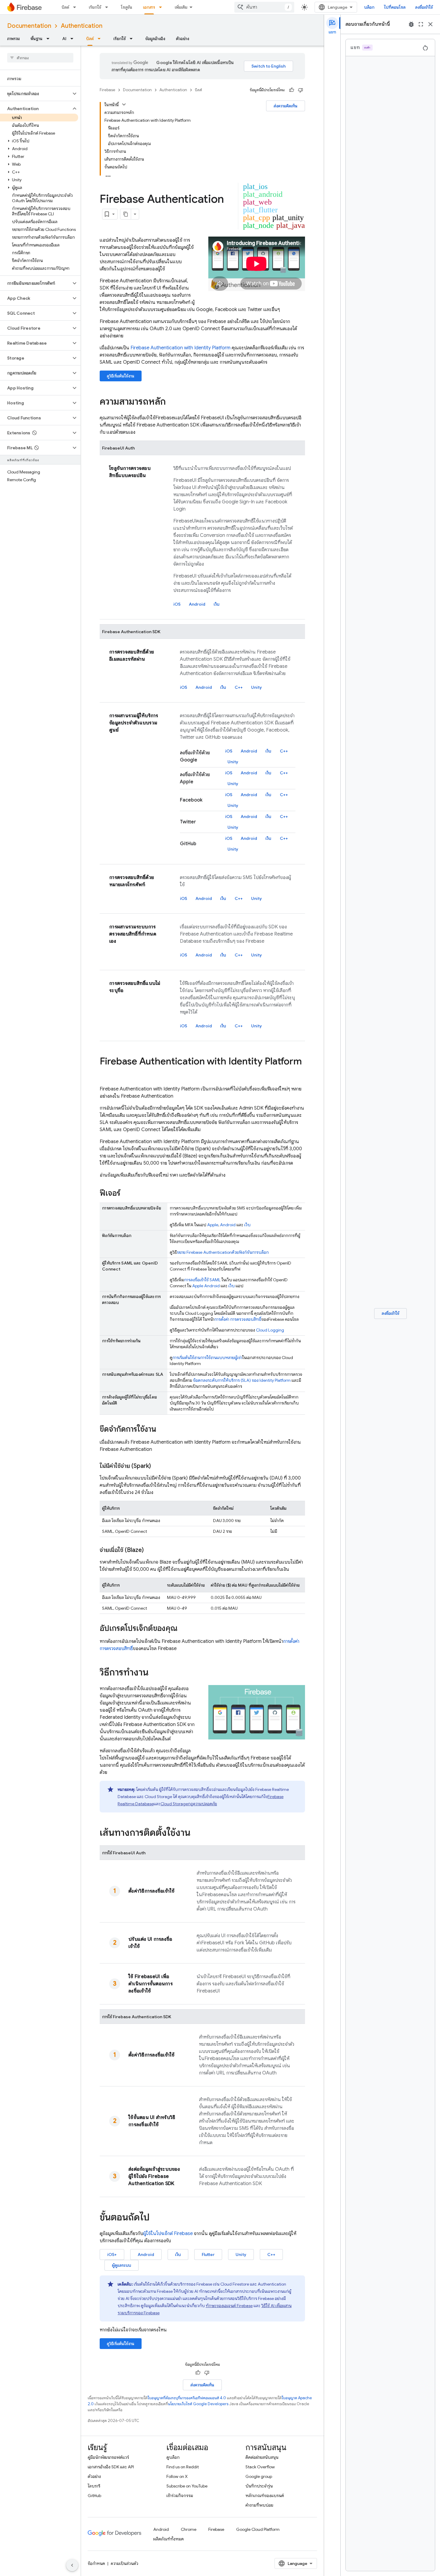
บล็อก (369, 7)
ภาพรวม (13, 39)
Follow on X (177, 2476)
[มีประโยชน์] (292, 90)
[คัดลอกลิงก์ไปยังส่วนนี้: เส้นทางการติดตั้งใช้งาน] (196, 1833)
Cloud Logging (270, 1330)
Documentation (29, 26)
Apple (213, 1225)
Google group (259, 2476)
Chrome (189, 2529)
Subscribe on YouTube (187, 2486)
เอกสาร (149, 7)
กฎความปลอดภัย (189, 1804)
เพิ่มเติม (181, 7)
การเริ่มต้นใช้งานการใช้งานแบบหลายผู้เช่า (207, 1358)
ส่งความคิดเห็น (286, 106)
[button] (35, 94)
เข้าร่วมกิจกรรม (180, 2496)
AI (64, 39)
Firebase (107, 90)
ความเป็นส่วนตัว (125, 2563)
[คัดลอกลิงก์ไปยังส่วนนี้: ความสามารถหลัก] (172, 402)
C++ (239, 687)
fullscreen (421, 24)
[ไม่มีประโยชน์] (301, 90)
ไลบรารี (94, 2486)
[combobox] (264, 7)
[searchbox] (40, 58)
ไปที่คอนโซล (395, 7)
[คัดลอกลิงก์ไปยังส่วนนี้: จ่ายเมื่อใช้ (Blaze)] (150, 1550)
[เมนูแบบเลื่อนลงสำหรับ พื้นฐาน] (50, 39)
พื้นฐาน (37, 39)
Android (197, 604)
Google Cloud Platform (258, 2529)
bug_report (411, 24)
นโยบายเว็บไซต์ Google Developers (198, 2404)
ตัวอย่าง (183, 39)
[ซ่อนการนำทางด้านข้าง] (72, 2565)
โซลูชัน (127, 7)
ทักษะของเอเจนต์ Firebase (229, 2306)
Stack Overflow (260, 2467)
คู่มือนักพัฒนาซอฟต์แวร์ (108, 2457)
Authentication (82, 26)
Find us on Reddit (183, 2467)
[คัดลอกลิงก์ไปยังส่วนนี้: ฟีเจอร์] (126, 1194)
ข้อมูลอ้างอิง (155, 39)
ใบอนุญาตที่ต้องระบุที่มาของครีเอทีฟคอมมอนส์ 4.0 (187, 2398)
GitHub (94, 2496)
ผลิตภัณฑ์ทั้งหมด (169, 2539)
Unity (257, 687)
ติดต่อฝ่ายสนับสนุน (262, 2457)
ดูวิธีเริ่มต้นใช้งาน (121, 376)
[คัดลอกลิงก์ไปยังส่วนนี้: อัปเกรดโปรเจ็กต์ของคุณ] (183, 1629)
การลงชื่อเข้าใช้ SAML (202, 1280)
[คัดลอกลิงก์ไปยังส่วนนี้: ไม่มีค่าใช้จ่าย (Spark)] (157, 1466)
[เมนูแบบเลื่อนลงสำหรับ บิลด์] (76, 7)
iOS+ (112, 2254)
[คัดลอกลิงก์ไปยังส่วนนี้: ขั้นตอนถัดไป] (156, 2218)
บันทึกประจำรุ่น (259, 2486)
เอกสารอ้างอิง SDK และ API (111, 2467)
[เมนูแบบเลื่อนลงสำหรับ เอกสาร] (162, 7)
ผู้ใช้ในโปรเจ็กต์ (168, 2234)
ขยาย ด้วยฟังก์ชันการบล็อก (223, 1252)
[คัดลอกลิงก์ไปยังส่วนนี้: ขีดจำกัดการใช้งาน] (162, 1430)
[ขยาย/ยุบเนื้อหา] (124, 104)
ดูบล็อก (173, 2457)
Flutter (208, 2254)
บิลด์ (65, 7)
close (430, 24)
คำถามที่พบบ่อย (259, 2505)
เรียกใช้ (95, 7)
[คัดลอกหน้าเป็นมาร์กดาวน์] (126, 214)
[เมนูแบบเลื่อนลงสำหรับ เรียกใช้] (108, 7)
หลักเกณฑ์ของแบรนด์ (265, 2496)
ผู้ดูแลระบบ (122, 2265)
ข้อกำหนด (96, 2563)
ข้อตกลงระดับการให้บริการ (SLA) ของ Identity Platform (242, 1380)
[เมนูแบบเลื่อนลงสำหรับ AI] (74, 39)
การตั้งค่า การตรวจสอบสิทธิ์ (238, 1319)
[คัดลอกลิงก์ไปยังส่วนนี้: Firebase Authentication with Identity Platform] (106, 1073)
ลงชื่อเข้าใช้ (424, 7)
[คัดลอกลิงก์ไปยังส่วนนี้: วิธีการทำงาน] (154, 1673)
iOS (177, 604)
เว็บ (217, 604)
